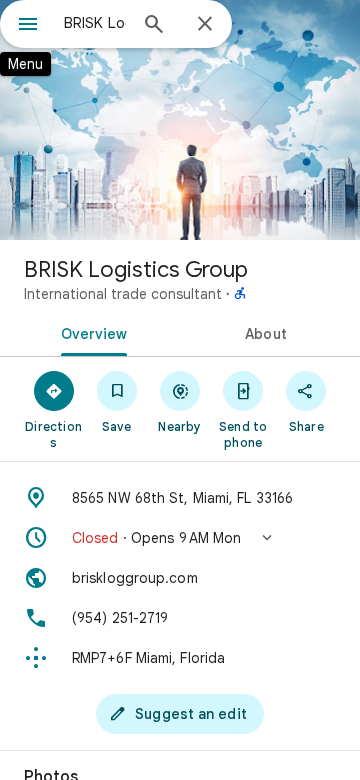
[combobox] (95, 23)
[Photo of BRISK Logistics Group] (180, 120)
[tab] (90, 332)
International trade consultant (123, 294)
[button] (180, 538)
